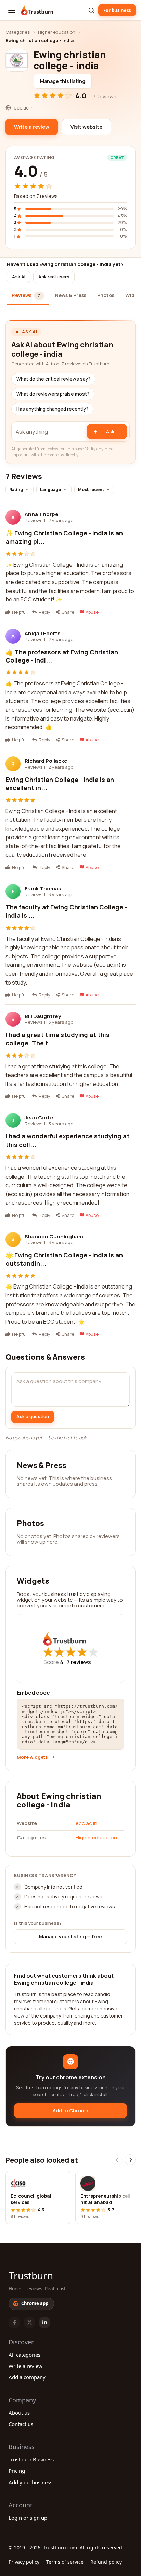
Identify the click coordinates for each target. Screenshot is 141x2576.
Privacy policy (24, 2562)
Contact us (21, 2424)
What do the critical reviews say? (53, 379)
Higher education (57, 32)
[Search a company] (91, 10)
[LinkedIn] (44, 2323)
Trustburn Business (31, 2459)
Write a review (25, 2366)
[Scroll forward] (130, 2160)
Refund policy (106, 2562)
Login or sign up (28, 2518)
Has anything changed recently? (52, 409)
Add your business (30, 2482)
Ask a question (33, 1416)
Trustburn (31, 2275)
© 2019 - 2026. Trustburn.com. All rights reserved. (66, 2548)
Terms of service (65, 2562)
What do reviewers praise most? (53, 394)
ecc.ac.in (86, 1823)
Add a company (27, 2377)
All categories (24, 2355)
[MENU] (12, 10)
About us (19, 2413)
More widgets (32, 1757)
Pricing (17, 2471)
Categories (18, 32)
